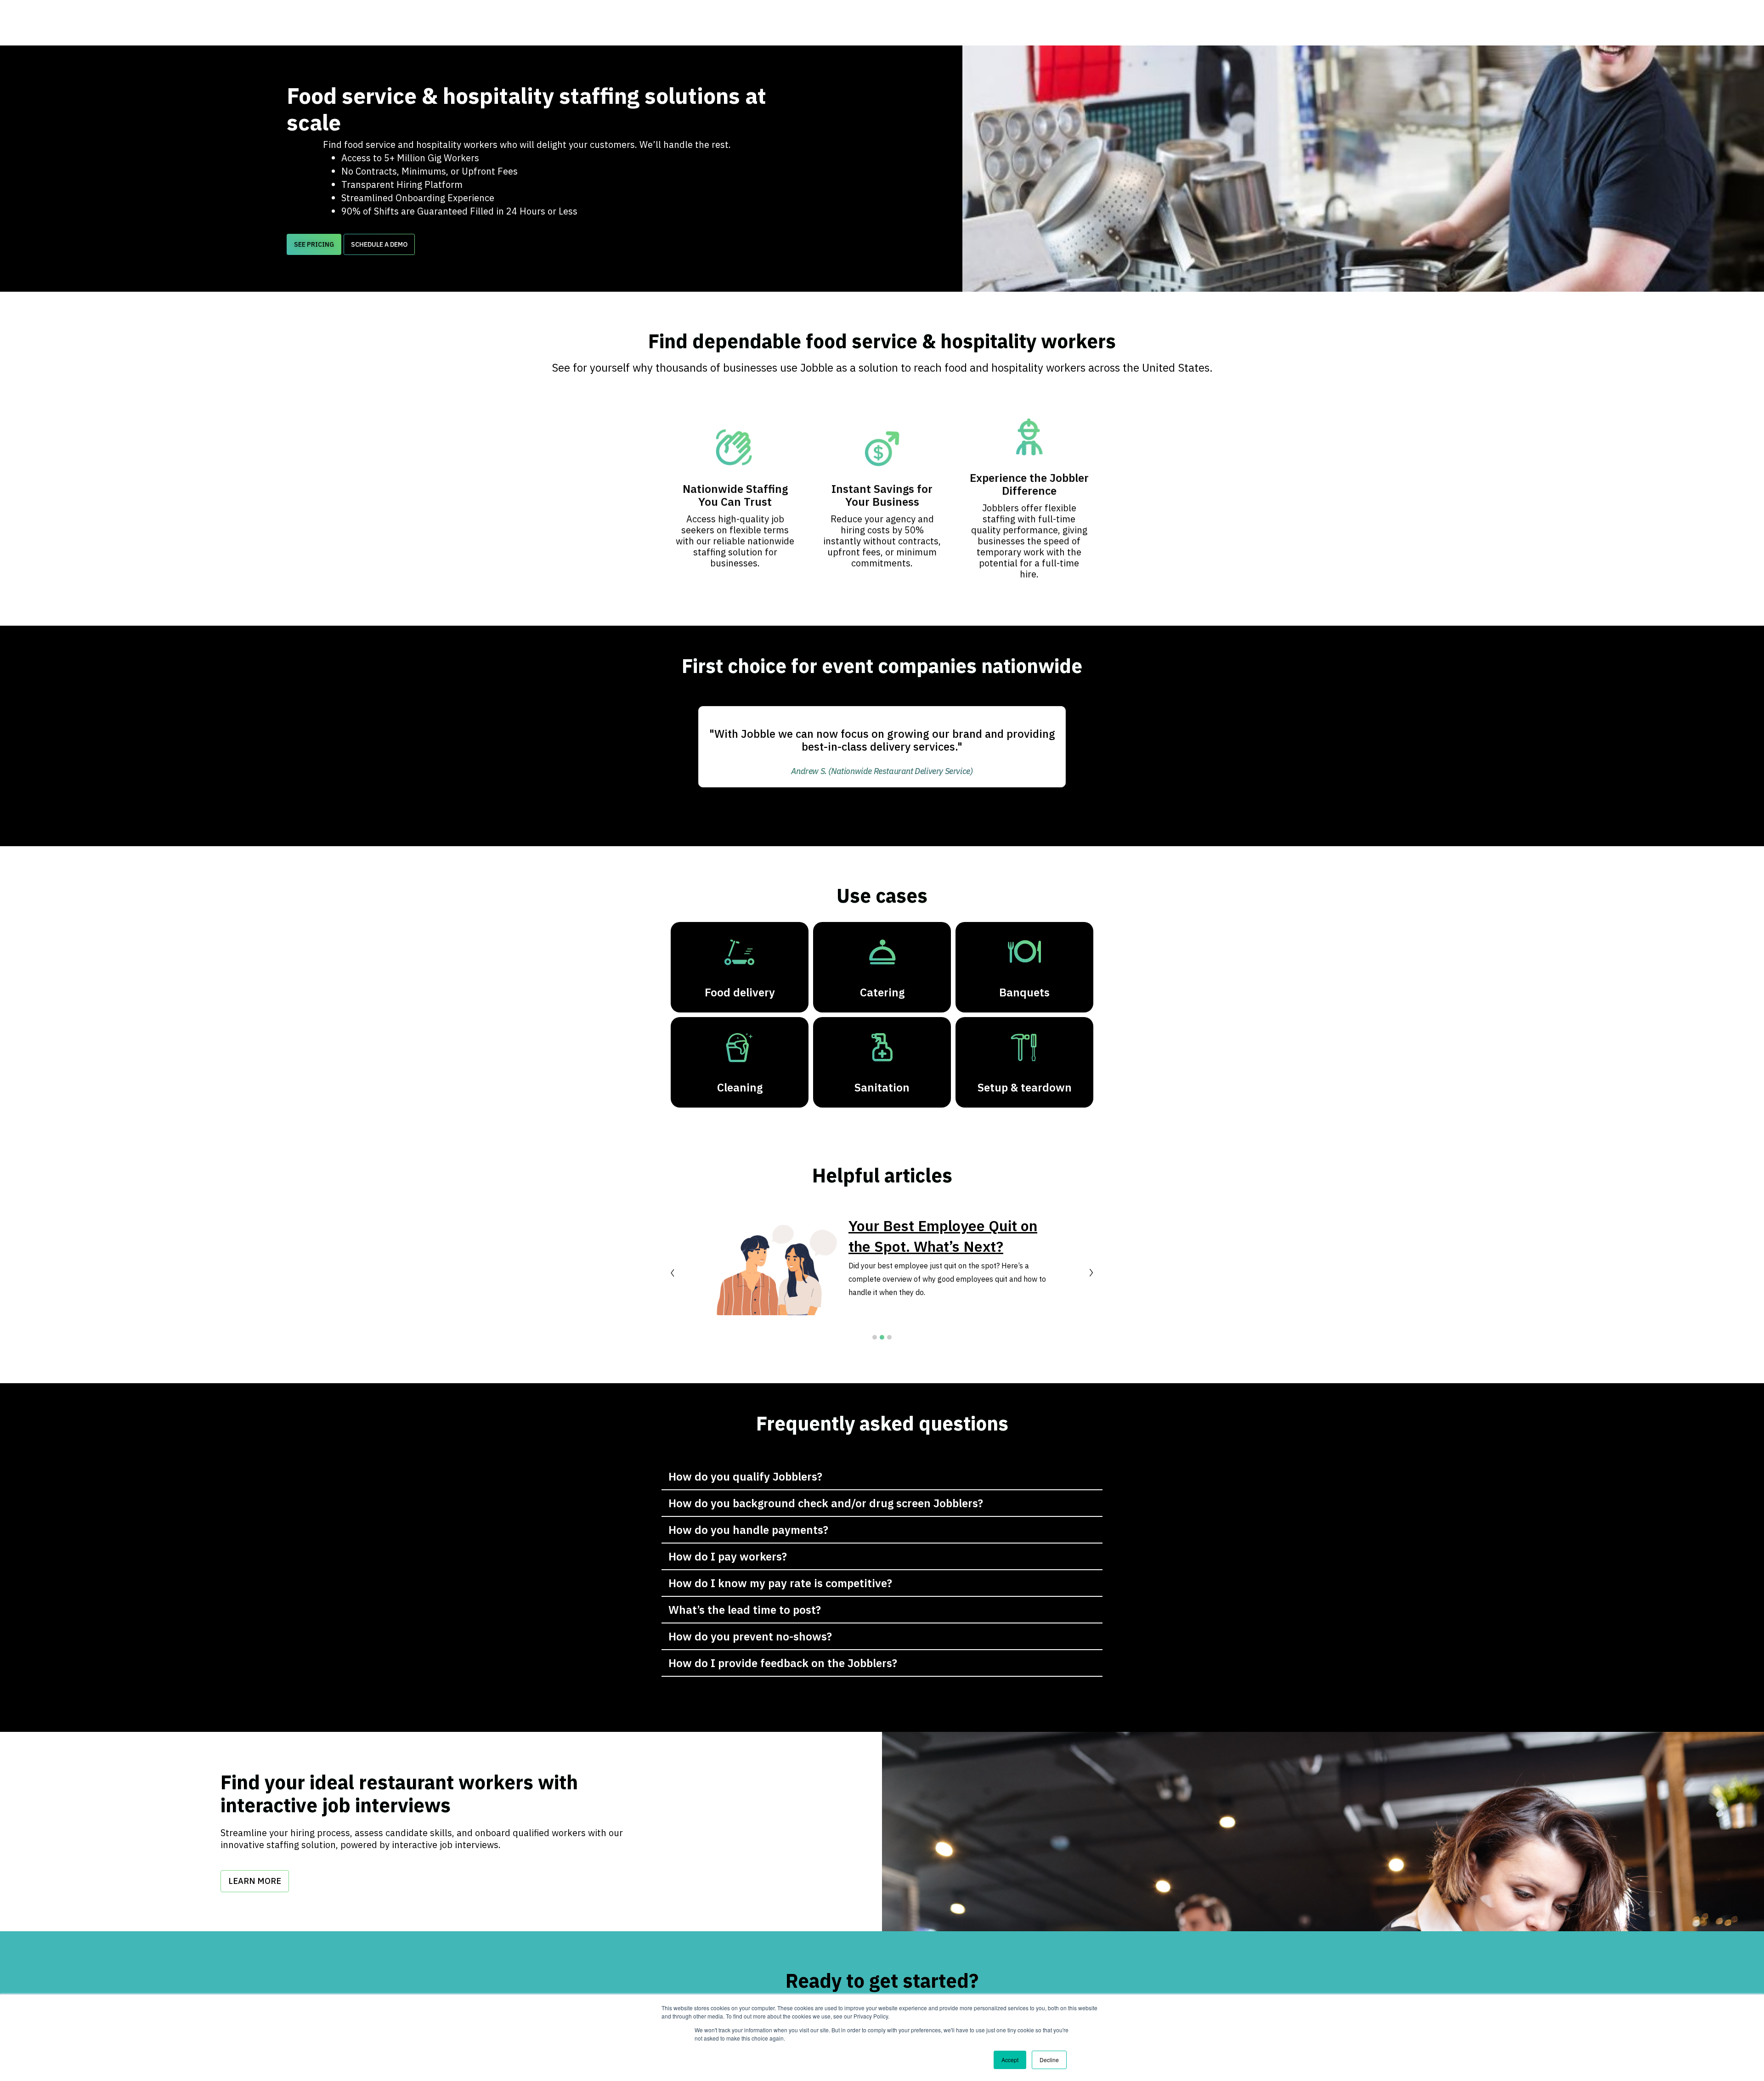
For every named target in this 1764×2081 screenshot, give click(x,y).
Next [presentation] (1091, 1273)
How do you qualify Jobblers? (745, 1476)
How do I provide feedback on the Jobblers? (783, 1663)
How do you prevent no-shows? (750, 1636)
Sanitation (882, 1087)
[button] (314, 244)
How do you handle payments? (748, 1530)
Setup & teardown (1025, 1087)
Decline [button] (1049, 2060)
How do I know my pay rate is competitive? (780, 1583)
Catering (882, 992)
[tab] (882, 1477)
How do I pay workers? (728, 1556)
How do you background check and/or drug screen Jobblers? (826, 1503)
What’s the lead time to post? (745, 1610)
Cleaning (740, 1087)
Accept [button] (1010, 2060)
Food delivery (740, 992)
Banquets (1024, 992)
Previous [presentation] (673, 1273)
